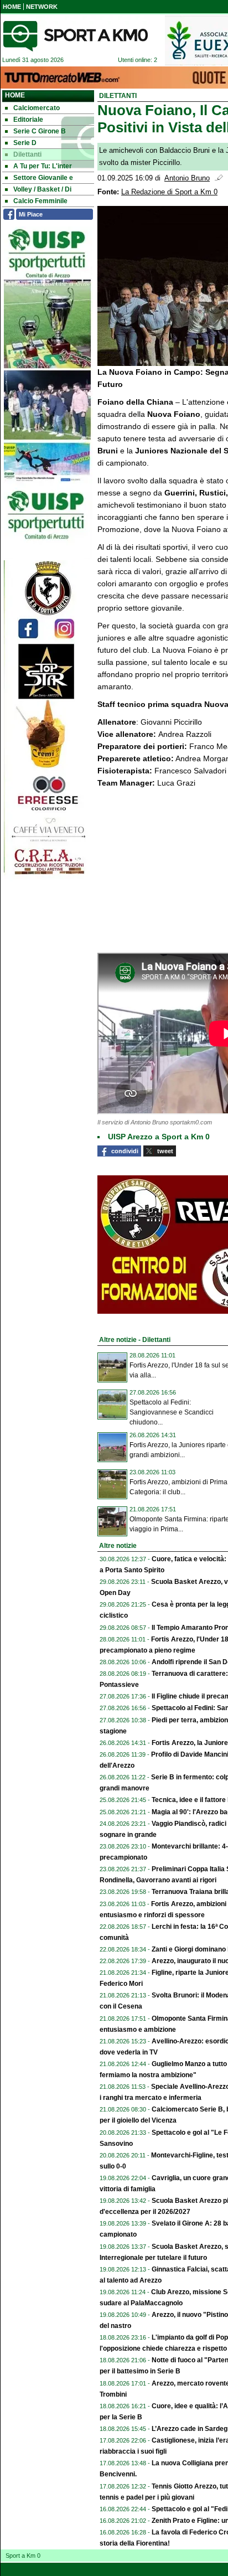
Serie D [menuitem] (25, 143)
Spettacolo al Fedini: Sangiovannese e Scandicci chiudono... (172, 1412)
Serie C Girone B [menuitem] (40, 131)
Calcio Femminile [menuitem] (40, 201)
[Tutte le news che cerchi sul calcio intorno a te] (75, 36)
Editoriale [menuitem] (28, 120)
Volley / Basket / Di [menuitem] (42, 189)
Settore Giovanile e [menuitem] (43, 178)
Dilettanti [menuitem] (27, 154)
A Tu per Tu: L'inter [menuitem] (43, 166)
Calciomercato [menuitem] (37, 108)
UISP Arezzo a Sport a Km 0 (159, 1137)
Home (15, 95)
